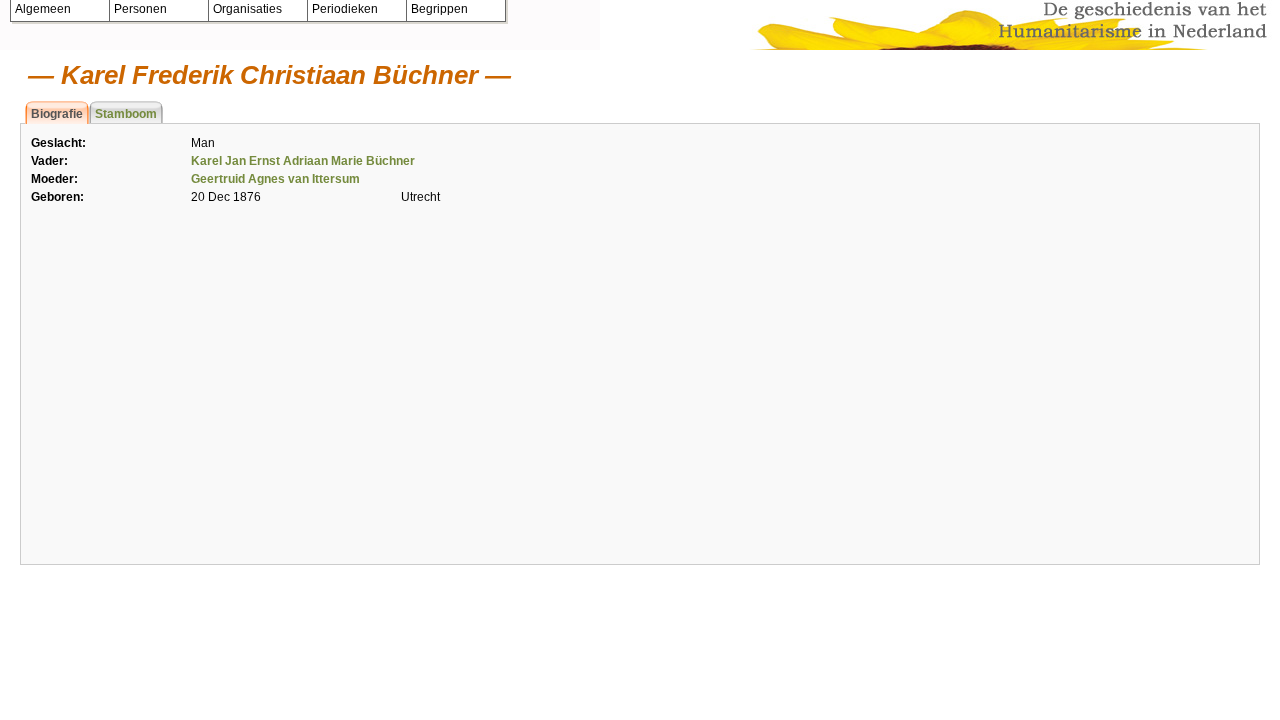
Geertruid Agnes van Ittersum (275, 179)
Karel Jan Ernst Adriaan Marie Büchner (303, 161)
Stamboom (126, 114)
